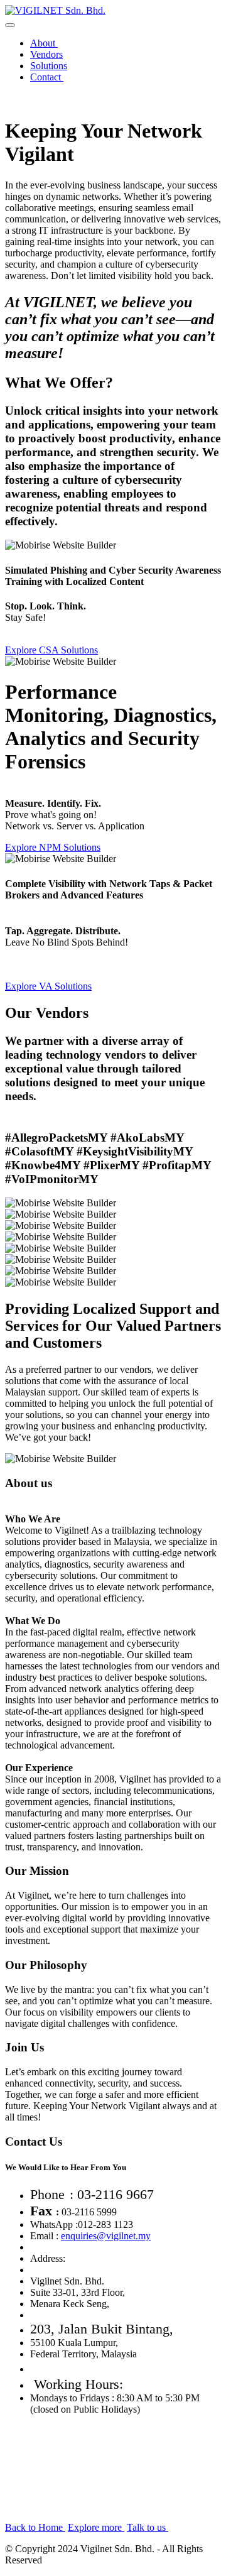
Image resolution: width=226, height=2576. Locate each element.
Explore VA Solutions (48, 986)
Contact (47, 77)
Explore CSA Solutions (51, 650)
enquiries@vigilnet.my (106, 2236)
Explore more (96, 2527)
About (44, 43)
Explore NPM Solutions (53, 847)
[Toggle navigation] (10, 25)
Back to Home (35, 2527)
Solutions (49, 66)
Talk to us (148, 2527)
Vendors (46, 54)
